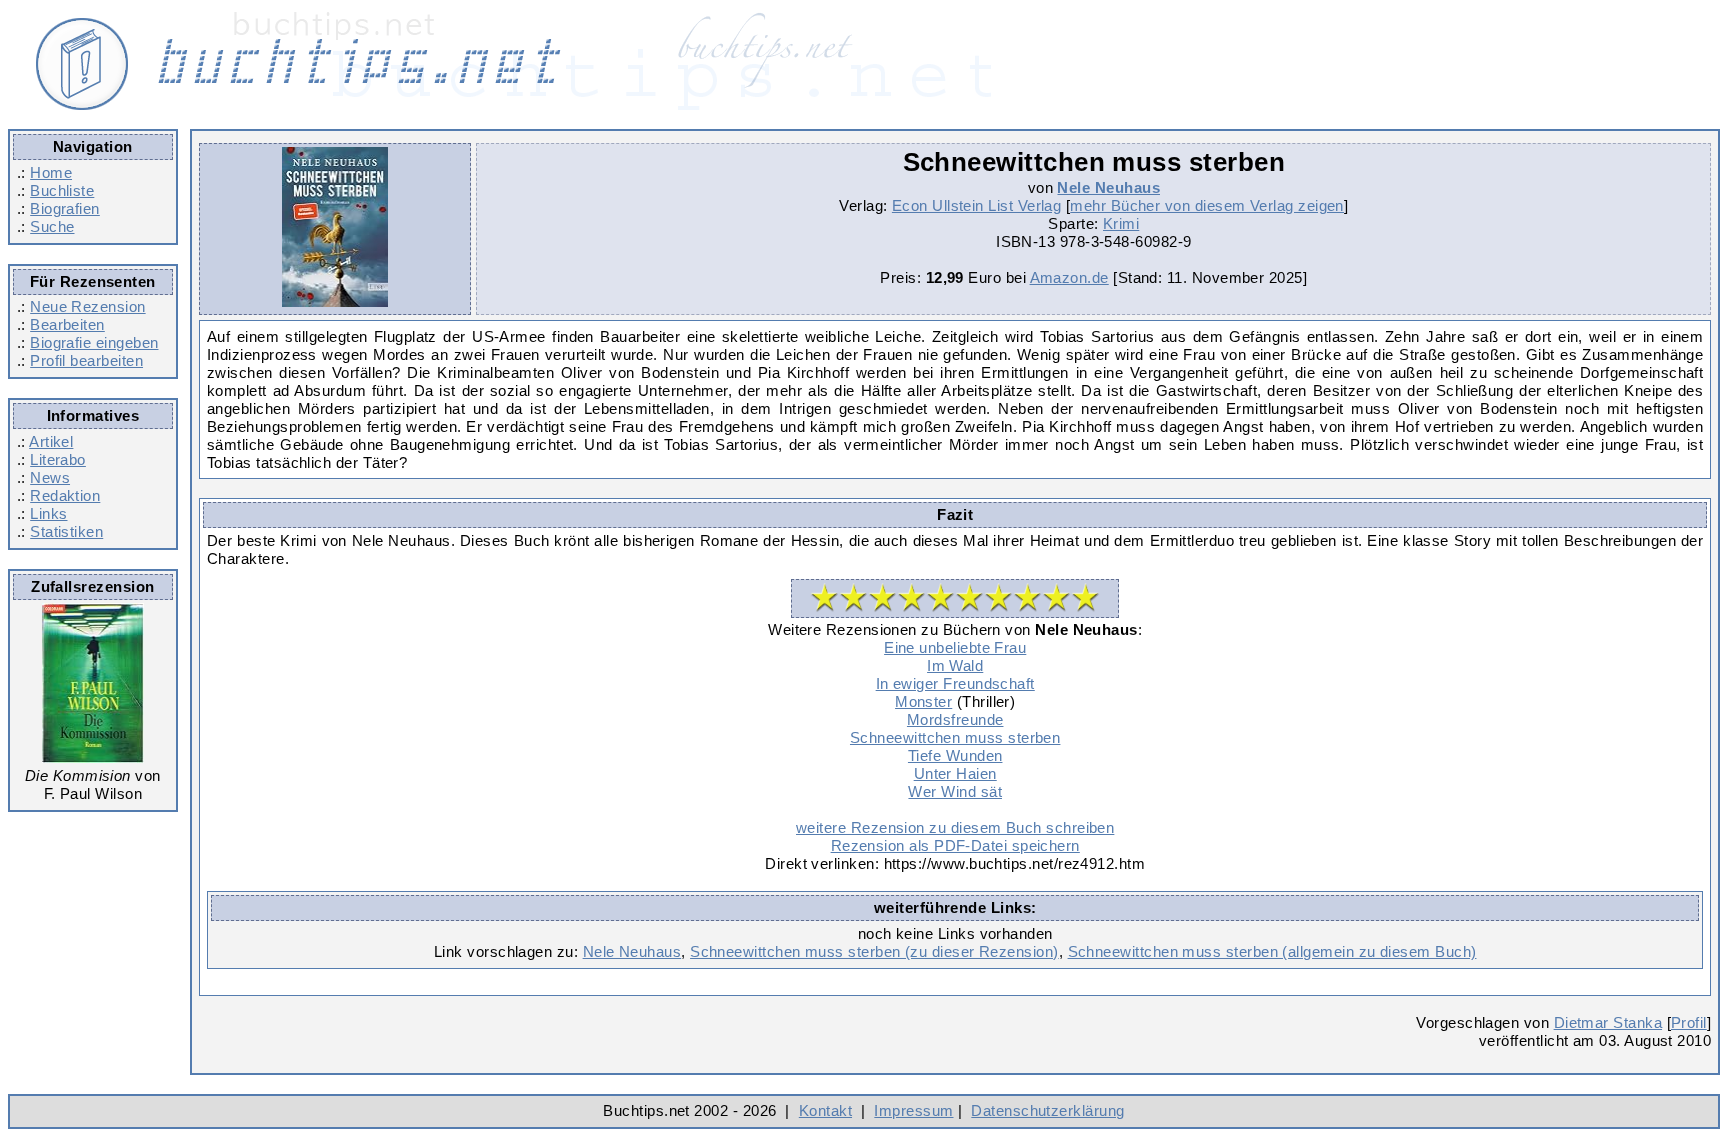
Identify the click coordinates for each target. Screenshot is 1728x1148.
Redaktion (65, 495)
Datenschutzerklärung (1047, 1110)
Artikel (51, 441)
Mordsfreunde (955, 719)
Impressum (913, 1110)
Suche (52, 226)
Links (48, 513)
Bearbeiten (67, 324)
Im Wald (955, 665)
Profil (1689, 1022)
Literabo (58, 459)
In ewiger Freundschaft (955, 683)
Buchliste (62, 190)
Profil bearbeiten (86, 360)
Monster (923, 701)
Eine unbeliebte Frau (955, 647)
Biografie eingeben (94, 342)
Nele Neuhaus (1108, 187)
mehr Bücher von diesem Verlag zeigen (1207, 205)
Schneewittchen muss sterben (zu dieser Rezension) (874, 951)
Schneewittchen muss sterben (955, 737)
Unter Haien (955, 773)
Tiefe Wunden (955, 755)
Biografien (65, 208)
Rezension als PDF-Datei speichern (955, 845)
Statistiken (66, 531)
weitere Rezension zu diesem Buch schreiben (955, 827)
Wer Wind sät (955, 791)
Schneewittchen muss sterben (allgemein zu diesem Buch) (1272, 951)
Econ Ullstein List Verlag (977, 205)
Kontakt (825, 1110)
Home (51, 172)
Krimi (1121, 223)
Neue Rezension (87, 306)
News (50, 477)
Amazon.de (1069, 277)
